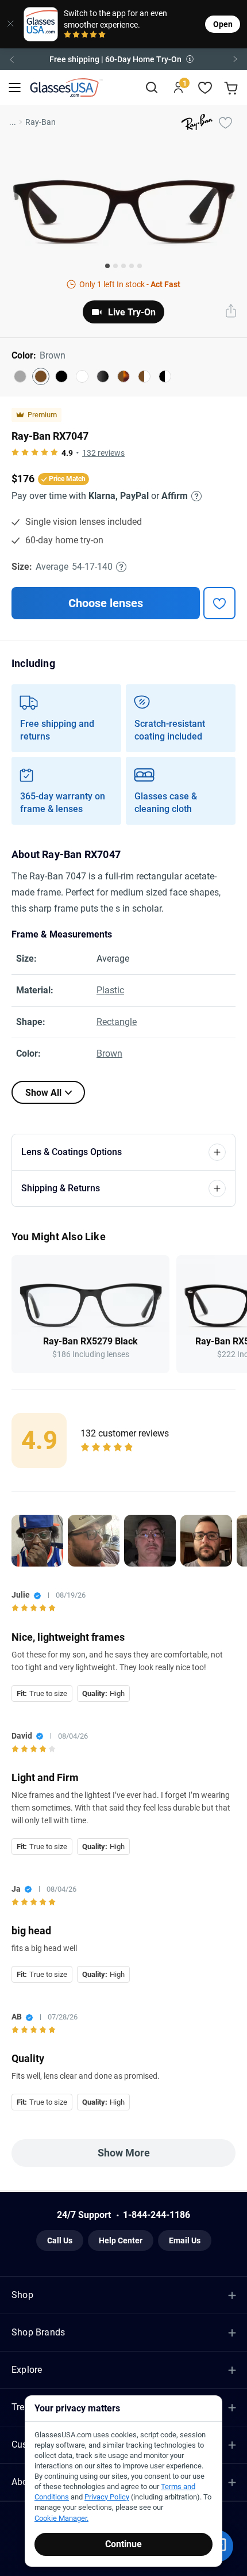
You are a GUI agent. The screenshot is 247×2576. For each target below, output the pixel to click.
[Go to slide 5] (140, 266)
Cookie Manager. (61, 2518)
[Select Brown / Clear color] (144, 376)
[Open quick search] (151, 88)
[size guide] (121, 567)
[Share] (231, 312)
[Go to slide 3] (123, 266)
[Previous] (11, 59)
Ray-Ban (40, 122)
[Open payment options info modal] (195, 496)
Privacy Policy (107, 2497)
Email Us (185, 2240)
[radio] (67, 35)
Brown (109, 1053)
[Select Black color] (61, 376)
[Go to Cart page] (232, 88)
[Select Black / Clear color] (165, 376)
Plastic (110, 990)
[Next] (236, 59)
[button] (123, 59)
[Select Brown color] (41, 376)
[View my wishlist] (205, 88)
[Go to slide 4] (132, 266)
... (13, 122)
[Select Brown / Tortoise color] (123, 376)
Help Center (121, 2240)
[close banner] (8, 24)
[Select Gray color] (20, 376)
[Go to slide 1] (107, 266)
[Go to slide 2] (115, 266)
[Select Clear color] (82, 376)
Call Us (60, 2240)
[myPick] (225, 122)
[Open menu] (15, 88)
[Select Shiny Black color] (103, 376)
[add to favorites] (219, 603)
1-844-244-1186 (157, 2215)
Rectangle (117, 1022)
